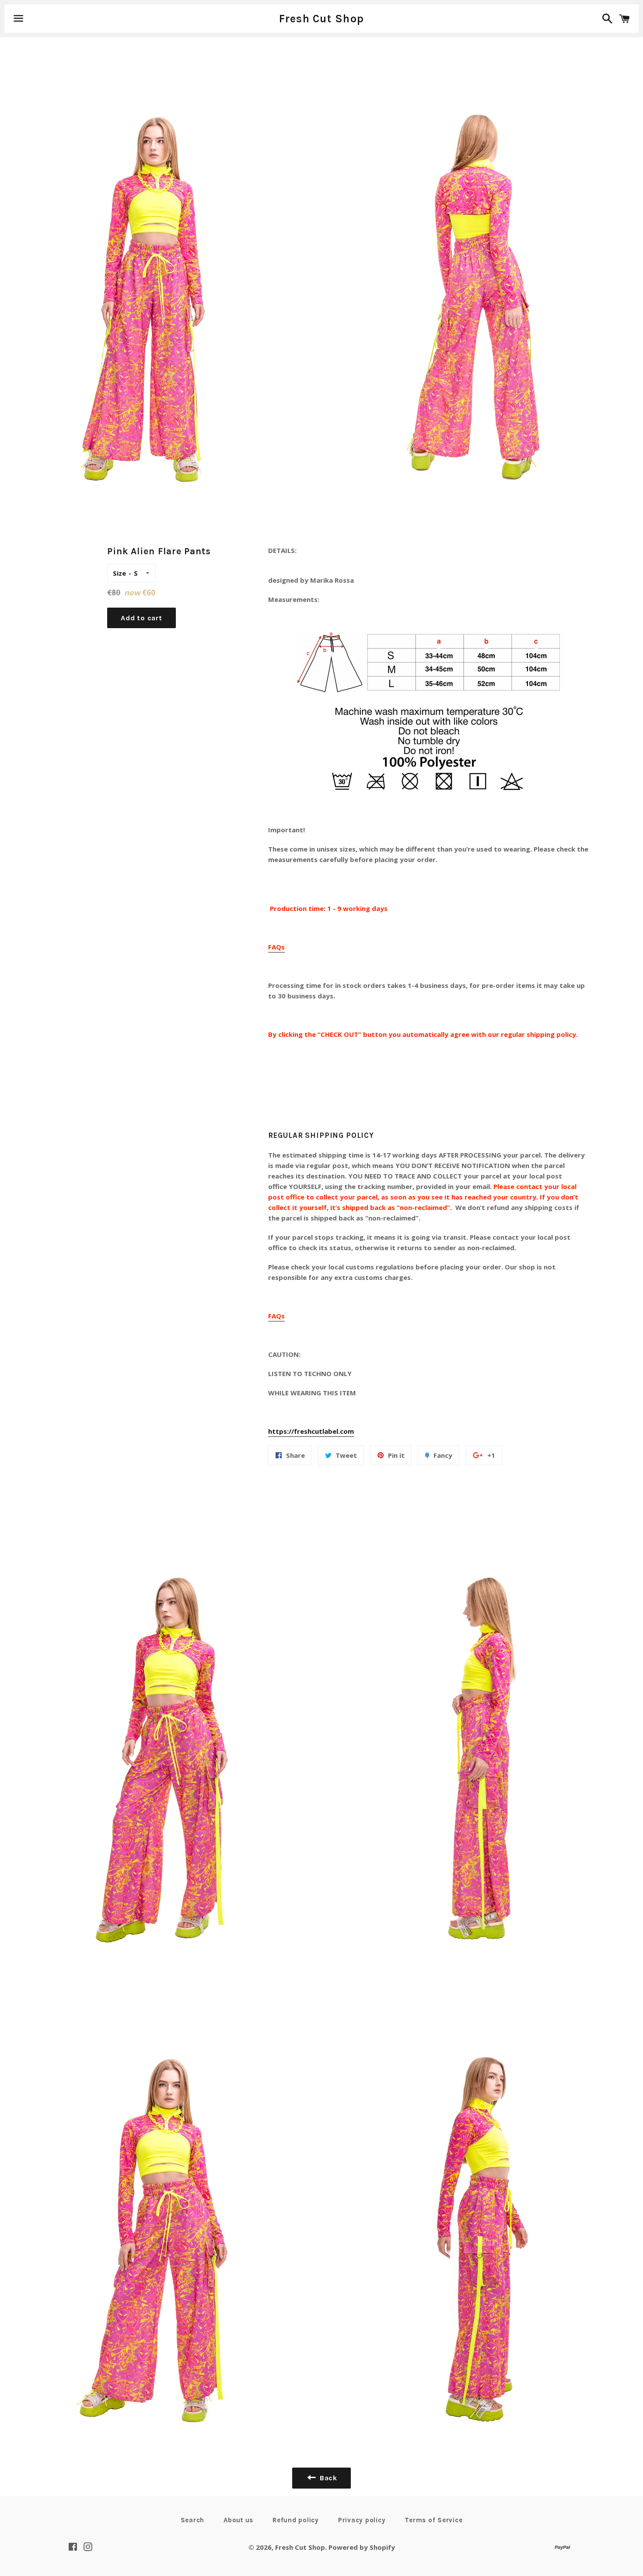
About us (238, 2520)
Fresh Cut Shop (322, 19)
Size (119, 573)
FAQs (276, 947)
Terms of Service (433, 2520)
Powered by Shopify (362, 2547)
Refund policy (296, 2520)
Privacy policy (362, 2520)
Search (193, 2520)
